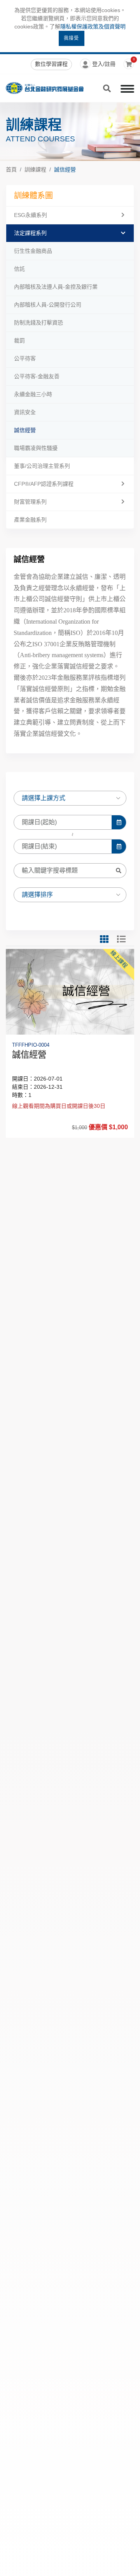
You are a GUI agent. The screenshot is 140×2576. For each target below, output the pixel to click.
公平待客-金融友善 (37, 376)
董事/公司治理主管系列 (42, 466)
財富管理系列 (30, 502)
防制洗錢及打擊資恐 (38, 323)
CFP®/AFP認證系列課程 (44, 484)
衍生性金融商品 (33, 251)
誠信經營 (65, 169)
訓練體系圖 (33, 196)
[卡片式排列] (108, 939)
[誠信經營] (70, 992)
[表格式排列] (126, 939)
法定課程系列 (30, 233)
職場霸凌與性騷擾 (36, 448)
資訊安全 (25, 412)
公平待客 (25, 358)
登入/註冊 (104, 64)
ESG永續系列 (31, 215)
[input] (63, 822)
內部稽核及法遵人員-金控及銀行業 (56, 287)
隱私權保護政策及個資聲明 (93, 26)
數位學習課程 (51, 64)
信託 (19, 269)
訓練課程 (35, 169)
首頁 (11, 169)
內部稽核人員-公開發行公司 (48, 305)
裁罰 (19, 340)
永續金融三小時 (33, 394)
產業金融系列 (30, 520)
